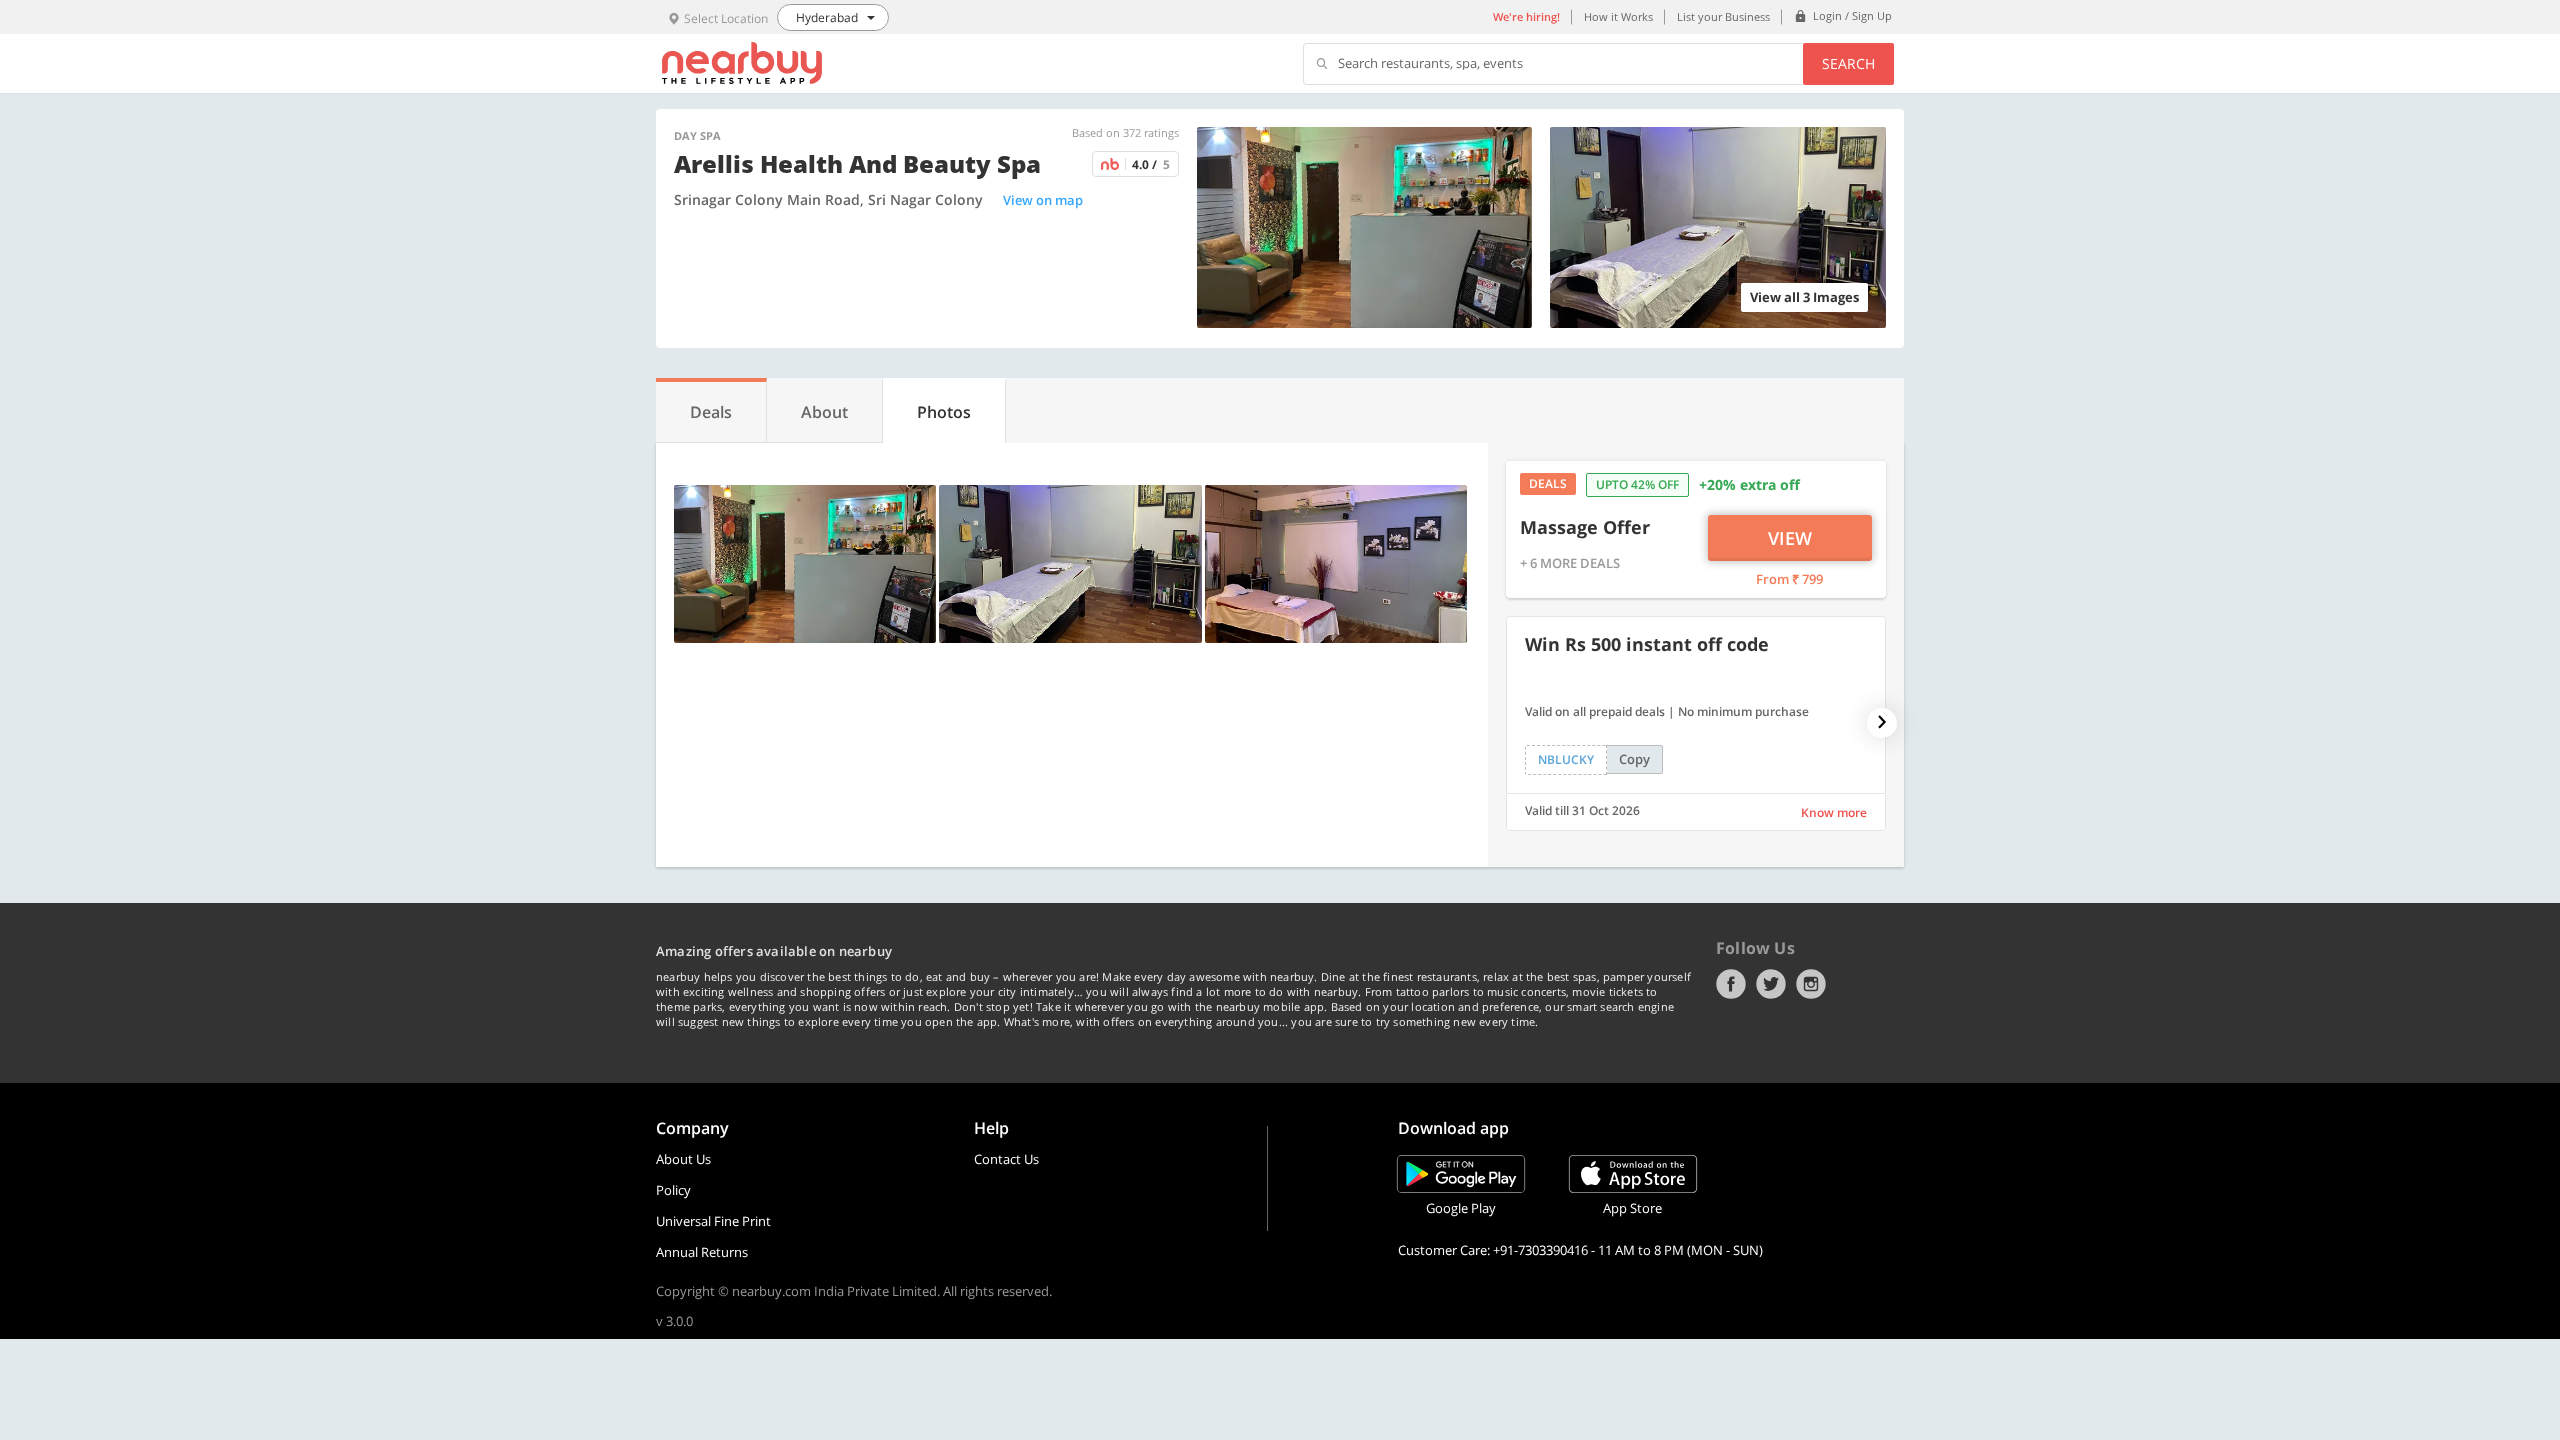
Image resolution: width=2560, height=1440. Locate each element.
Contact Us (1006, 1159)
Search (1848, 63)
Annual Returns (702, 1252)
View (1790, 538)
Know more (1834, 812)
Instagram (1811, 984)
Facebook (1731, 984)
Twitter (1771, 984)
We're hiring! (1526, 16)
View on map (1043, 200)
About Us (683, 1159)
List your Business (1723, 16)
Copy (1634, 759)
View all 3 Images (1804, 297)
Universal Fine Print (713, 1221)
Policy (673, 1190)
